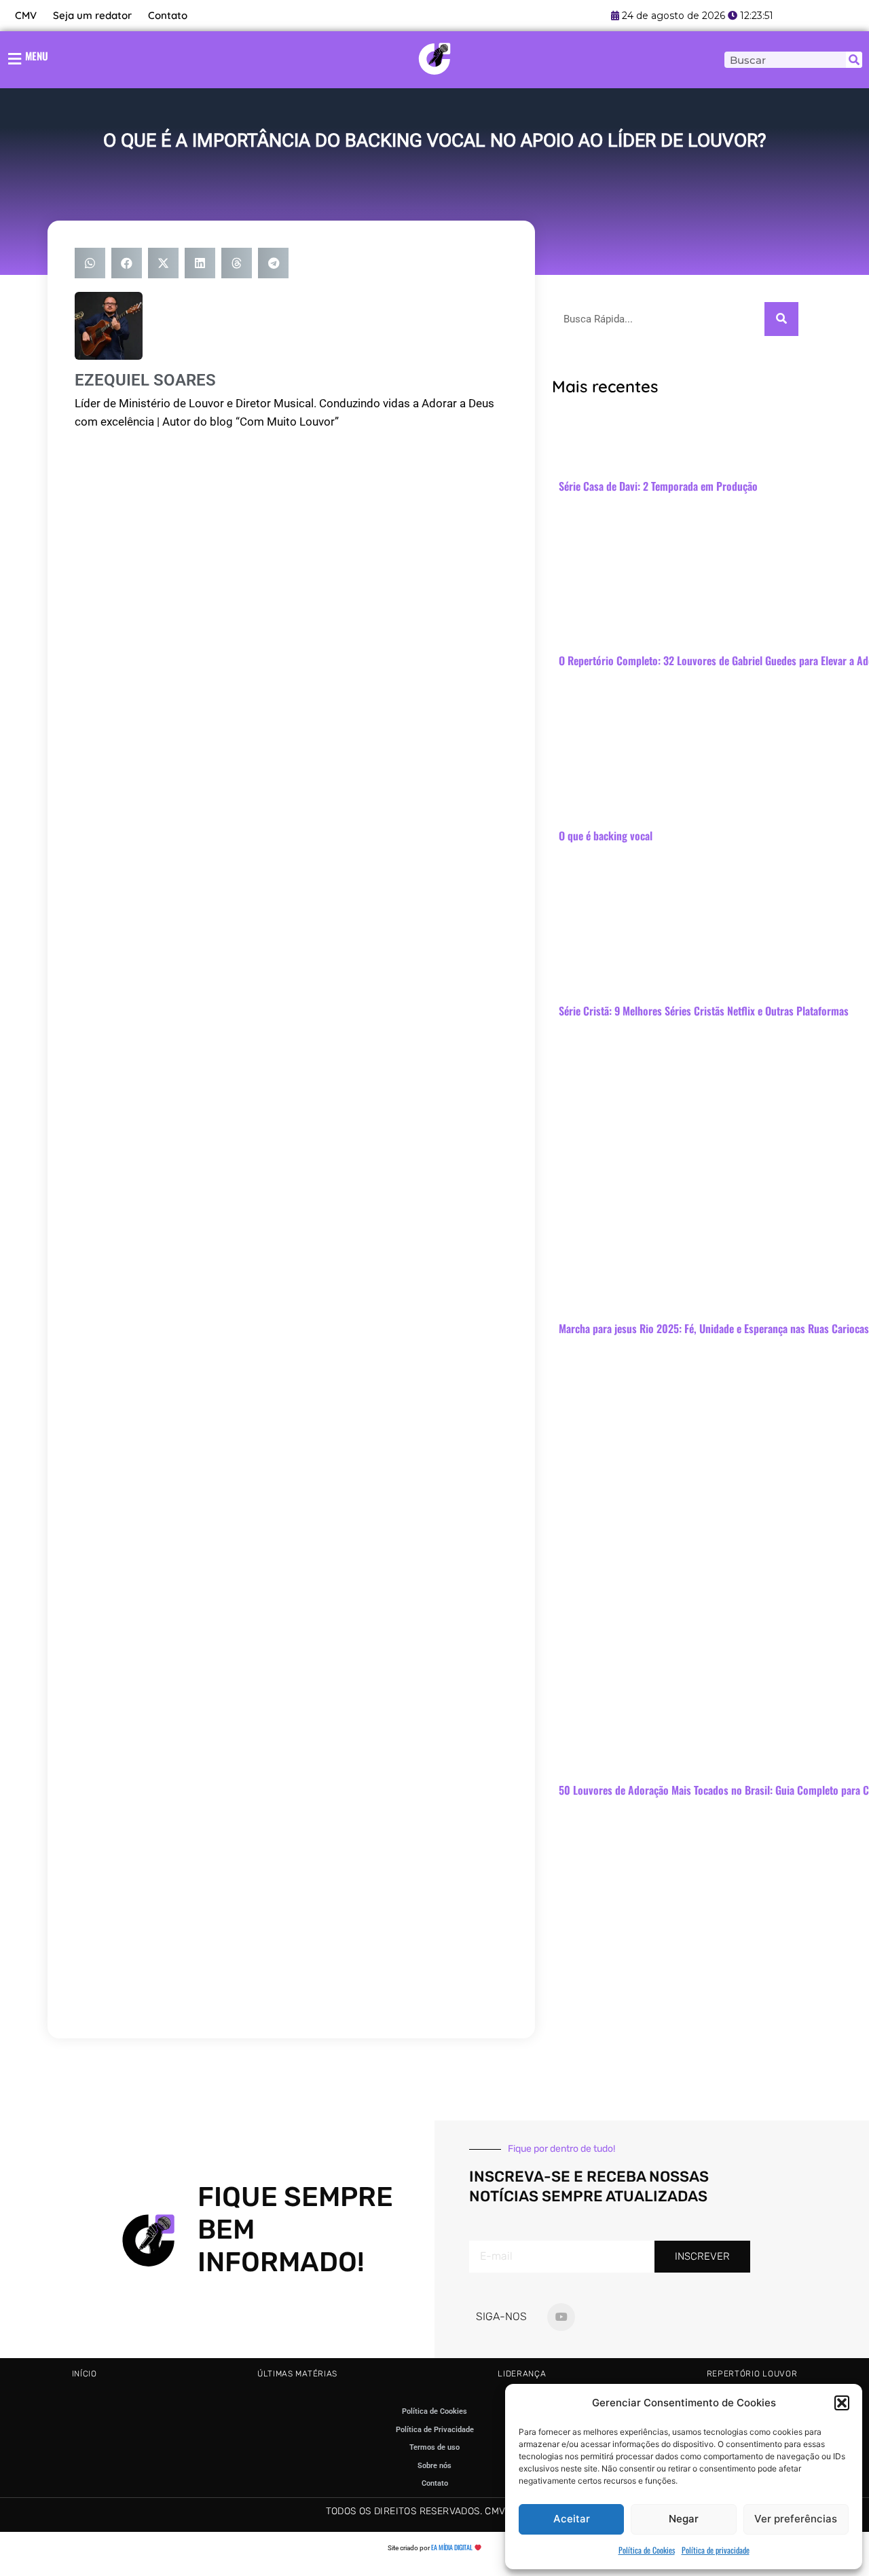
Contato (168, 15)
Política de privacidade (716, 2550)
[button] (842, 2403)
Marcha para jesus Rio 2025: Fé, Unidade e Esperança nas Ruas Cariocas (714, 1328)
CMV (26, 15)
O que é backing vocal (606, 836)
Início (85, 2374)
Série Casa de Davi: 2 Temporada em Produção (658, 486)
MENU (37, 56)
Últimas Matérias (297, 2374)
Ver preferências (796, 2519)
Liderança (522, 2374)
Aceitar (572, 2519)
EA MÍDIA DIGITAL (452, 2547)
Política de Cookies (647, 2550)
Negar (684, 2519)
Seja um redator (92, 15)
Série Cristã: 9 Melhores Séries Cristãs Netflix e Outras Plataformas (704, 1011)
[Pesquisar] (854, 60)
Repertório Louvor (752, 2374)
